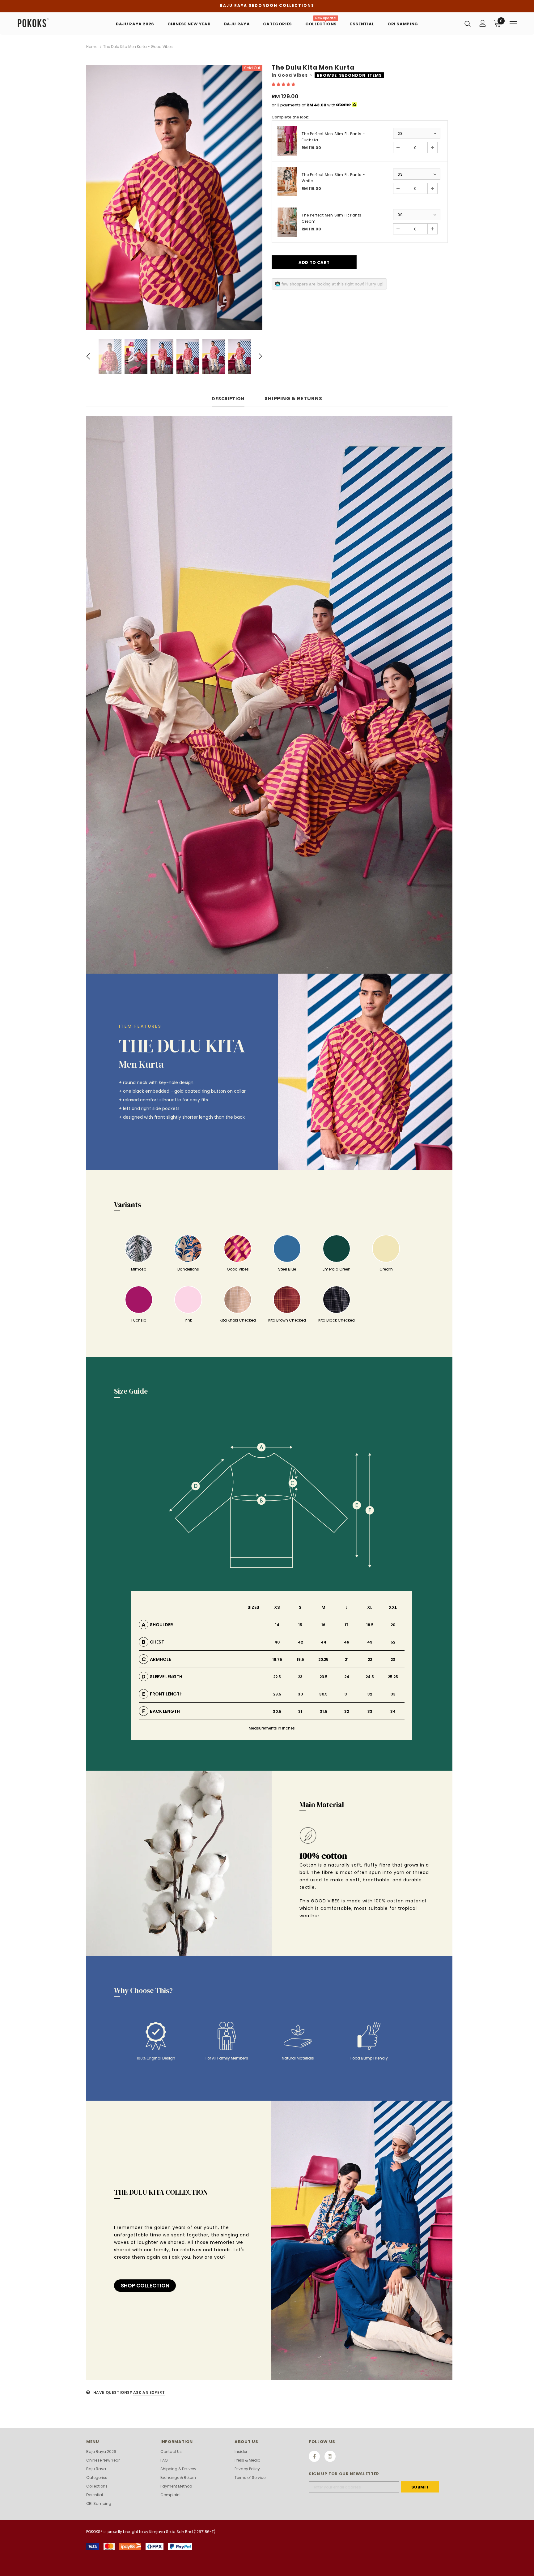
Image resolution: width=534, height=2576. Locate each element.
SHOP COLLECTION (145, 2286)
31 (347, 1694)
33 (393, 1694)
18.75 (277, 1659)
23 (393, 1659)
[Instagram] (330, 2456)
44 (324, 1642)
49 (370, 1642)
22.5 (277, 1677)
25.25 (393, 1677)
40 (277, 1642)
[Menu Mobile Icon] (513, 24)
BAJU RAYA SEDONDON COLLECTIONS (267, 5)
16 (323, 1625)
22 (370, 1659)
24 (347, 1677)
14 (277, 1625)
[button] (284, 84)
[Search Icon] (468, 24)
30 (300, 1694)
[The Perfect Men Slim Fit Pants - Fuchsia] (287, 141)
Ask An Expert (149, 2392)
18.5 (370, 1625)
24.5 (370, 1677)
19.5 (300, 1659)
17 (347, 1625)
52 (393, 1642)
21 (347, 1659)
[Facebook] (314, 2456)
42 (300, 1642)
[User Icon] (483, 23)
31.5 (324, 1711)
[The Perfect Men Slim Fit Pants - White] (287, 182)
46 (347, 1642)
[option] (174, 197)
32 (370, 1694)
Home (92, 47)
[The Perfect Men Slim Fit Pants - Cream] (287, 222)
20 (393, 1625)
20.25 (323, 1659)
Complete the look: (290, 117)
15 (300, 1625)
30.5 (323, 1694)
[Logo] (53, 23)
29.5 (277, 1694)
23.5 (324, 1677)
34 (393, 1711)
